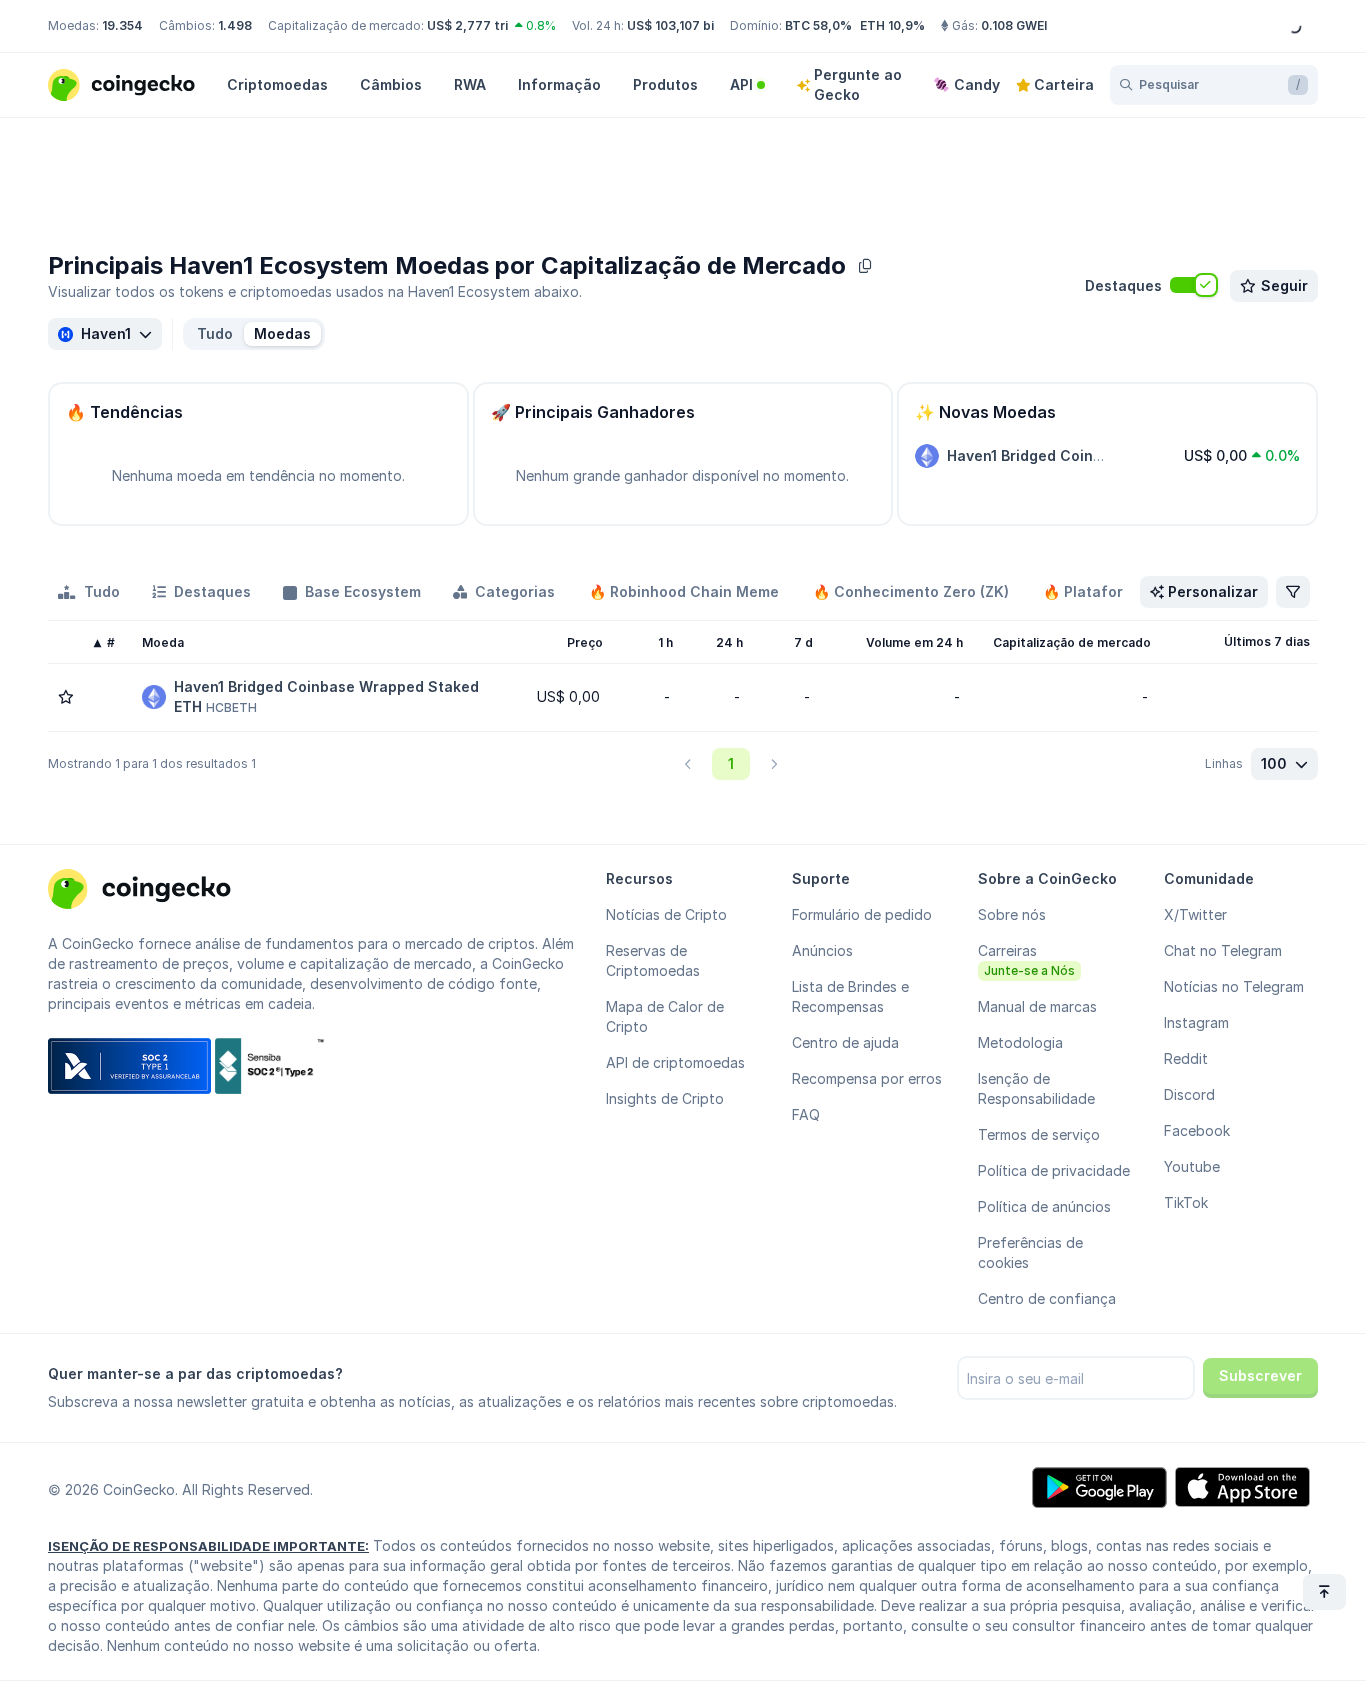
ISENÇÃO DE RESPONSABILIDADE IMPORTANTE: (208, 1546)
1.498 (235, 25)
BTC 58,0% (818, 25)
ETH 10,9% (892, 25)
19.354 (122, 25)
